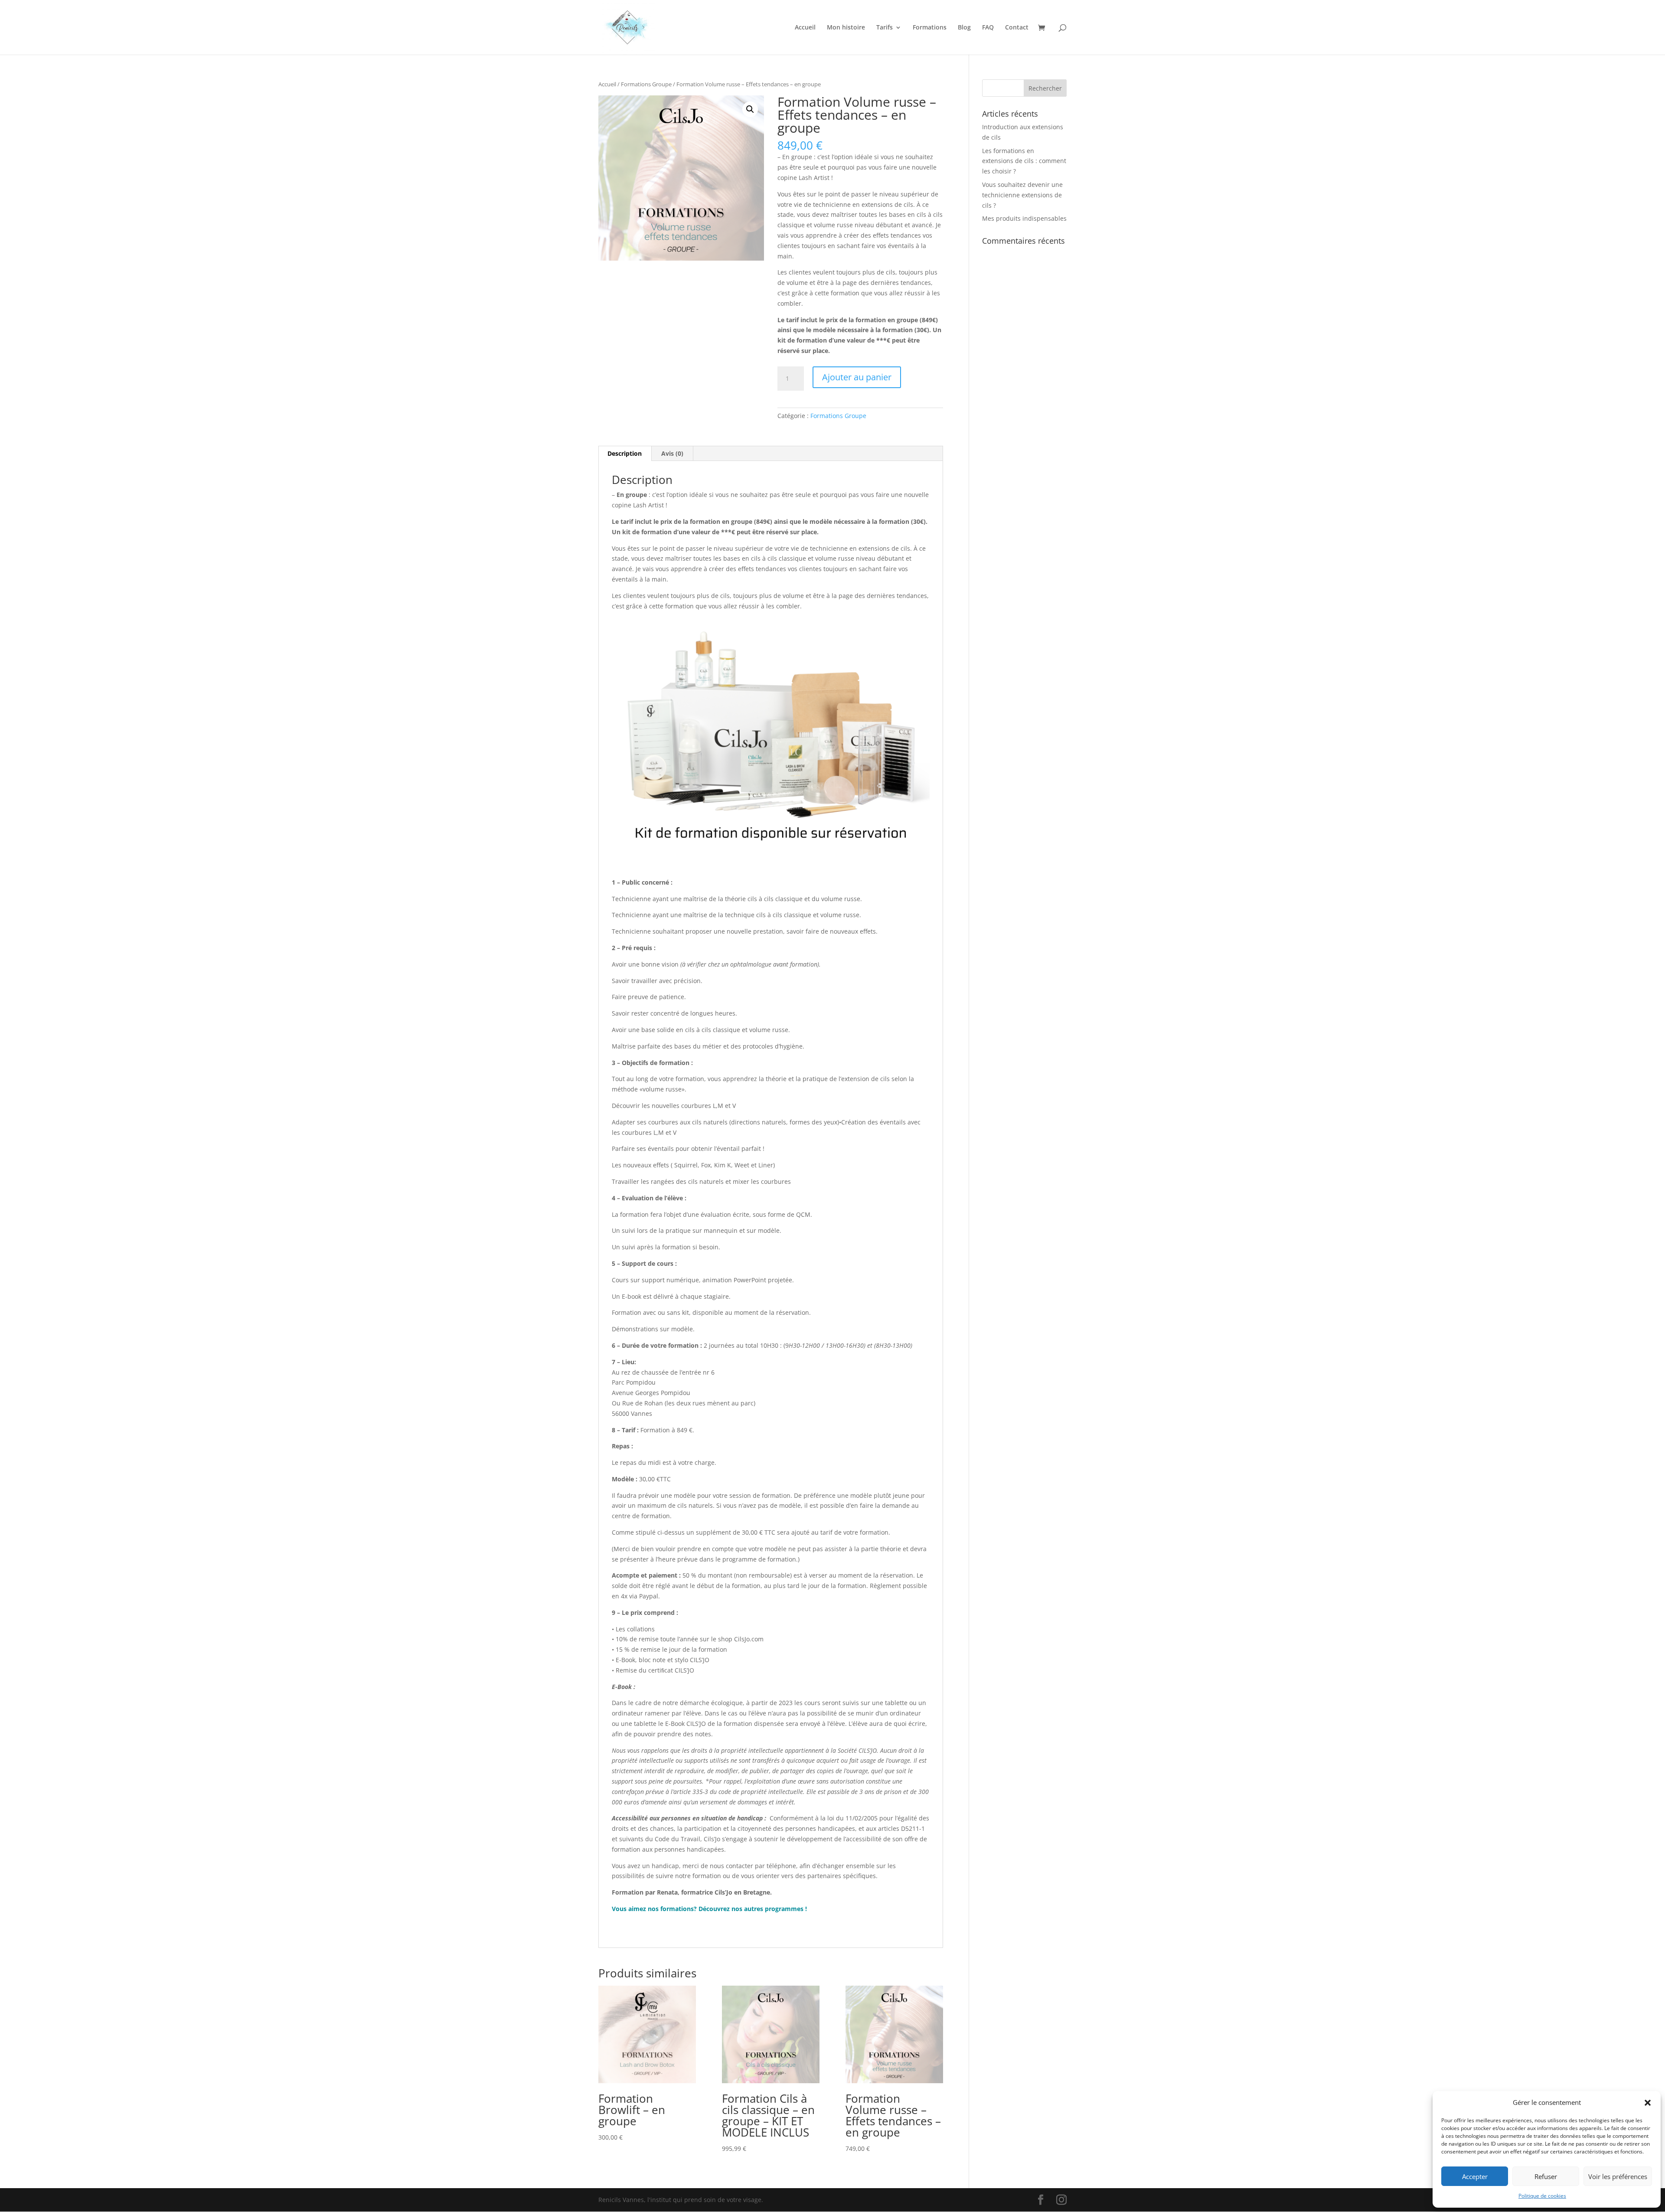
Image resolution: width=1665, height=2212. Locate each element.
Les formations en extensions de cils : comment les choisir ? (1024, 161)
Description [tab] (625, 453)
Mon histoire (846, 28)
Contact (1017, 28)
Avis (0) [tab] (672, 453)
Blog (964, 28)
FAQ (988, 28)
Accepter (1475, 2176)
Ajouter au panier (857, 377)
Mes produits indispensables (1024, 218)
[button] (1648, 2103)
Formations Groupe (646, 84)
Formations (930, 28)
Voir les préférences (1618, 2176)
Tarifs (885, 28)
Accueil (805, 28)
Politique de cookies (1542, 2196)
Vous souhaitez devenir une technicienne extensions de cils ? (1022, 195)
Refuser (1546, 2176)
